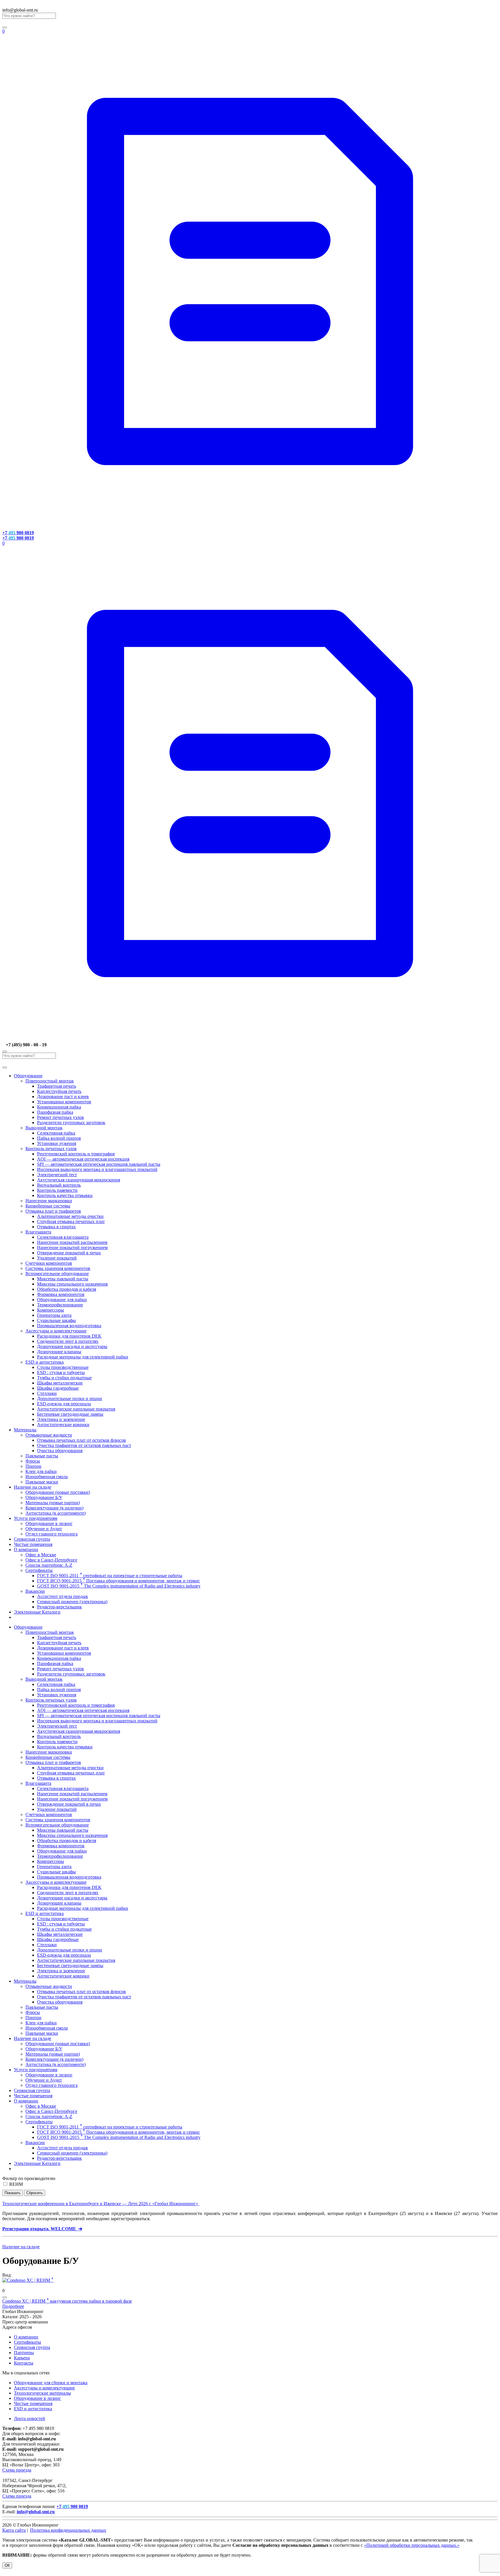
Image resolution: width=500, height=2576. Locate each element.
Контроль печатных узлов (51, 1149)
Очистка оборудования (60, 1451)
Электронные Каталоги (37, 1612)
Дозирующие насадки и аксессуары (72, 1346)
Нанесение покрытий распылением (72, 1242)
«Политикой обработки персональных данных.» (412, 2545)
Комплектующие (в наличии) (54, 1508)
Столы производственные (63, 1367)
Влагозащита (38, 1232)
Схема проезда (17, 2470)
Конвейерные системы (48, 1206)
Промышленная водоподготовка (69, 1326)
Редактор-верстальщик (59, 1607)
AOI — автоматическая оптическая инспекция (83, 1159)
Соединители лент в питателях (68, 1341)
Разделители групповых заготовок (71, 1123)
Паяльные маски (42, 1482)
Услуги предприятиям (36, 1518)
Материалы (25, 1430)
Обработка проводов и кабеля (67, 1289)
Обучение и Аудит (44, 1529)
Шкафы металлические (60, 1383)
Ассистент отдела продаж (62, 1596)
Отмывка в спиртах (56, 1227)
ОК (7, 2565)
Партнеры (24, 2353)
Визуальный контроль (59, 1185)
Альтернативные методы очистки (70, 1216)
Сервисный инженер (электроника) (72, 1602)
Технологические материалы (42, 2393)
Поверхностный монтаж (50, 1081)
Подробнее (13, 2306)
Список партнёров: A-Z (49, 1565)
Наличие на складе (33, 1487)
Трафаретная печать (57, 1086)
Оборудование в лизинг (49, 1523)
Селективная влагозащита (63, 1237)
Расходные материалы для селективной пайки (83, 1357)
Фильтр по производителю (29, 2178)
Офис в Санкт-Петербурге (51, 1560)
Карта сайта (14, 2530)
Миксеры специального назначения (72, 1284)
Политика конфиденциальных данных (68, 2530)
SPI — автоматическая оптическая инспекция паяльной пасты (99, 1164)
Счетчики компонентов (49, 1263)
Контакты (24, 2363)
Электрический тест (57, 1175)
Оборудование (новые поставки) (58, 1492)
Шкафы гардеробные (58, 1388)
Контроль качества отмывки (65, 1195)
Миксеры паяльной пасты (63, 1279)
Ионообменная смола (47, 1477)
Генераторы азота (54, 1315)
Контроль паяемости (57, 1190)
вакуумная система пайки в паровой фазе (67, 2301)
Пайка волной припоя (59, 1138)
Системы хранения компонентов (58, 1268)
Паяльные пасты (42, 1456)
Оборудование (28, 1076)
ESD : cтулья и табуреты (61, 1372)
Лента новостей (30, 2418)
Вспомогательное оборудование (57, 1274)
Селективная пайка (56, 1133)
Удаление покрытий (57, 1258)
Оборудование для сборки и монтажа (51, 2383)
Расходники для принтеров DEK (69, 1336)
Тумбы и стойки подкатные (64, 1378)
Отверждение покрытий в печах (69, 1253)
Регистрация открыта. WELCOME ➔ (42, 2229)
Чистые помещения (33, 1544)
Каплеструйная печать (59, 1091)
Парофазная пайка (55, 1112)
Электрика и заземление (61, 1419)
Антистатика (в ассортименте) (56, 1513)
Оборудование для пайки (62, 1300)
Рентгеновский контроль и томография (76, 1154)
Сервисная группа (32, 1539)
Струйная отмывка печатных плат (71, 1221)
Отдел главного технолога (52, 1534)
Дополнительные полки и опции (70, 1399)
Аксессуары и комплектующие (56, 1331)
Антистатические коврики (63, 1425)
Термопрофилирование (60, 1305)
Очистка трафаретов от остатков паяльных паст (84, 1445)
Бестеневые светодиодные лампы (70, 1414)
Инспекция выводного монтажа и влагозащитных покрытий (97, 1169)
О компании (26, 1550)
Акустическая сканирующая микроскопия (79, 1180)
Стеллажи (47, 1393)
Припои (33, 1466)
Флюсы (33, 1461)
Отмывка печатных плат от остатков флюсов (81, 1440)
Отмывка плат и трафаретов (53, 1211)
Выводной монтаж (44, 1128)
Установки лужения (57, 1143)
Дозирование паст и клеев (63, 1096)
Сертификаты (39, 1570)
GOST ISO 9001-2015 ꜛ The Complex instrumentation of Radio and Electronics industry (119, 1586)
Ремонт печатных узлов (60, 1117)
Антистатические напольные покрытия (76, 1409)
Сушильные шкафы (56, 1320)
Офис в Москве (41, 1555)
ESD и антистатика (45, 1362)
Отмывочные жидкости (49, 1435)
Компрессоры (50, 1310)
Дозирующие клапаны (59, 1352)
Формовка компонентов (61, 1294)
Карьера (22, 2358)
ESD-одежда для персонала (64, 1404)
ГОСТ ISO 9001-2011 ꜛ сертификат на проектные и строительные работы (110, 1576)
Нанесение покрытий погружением (72, 1248)
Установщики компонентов (64, 1102)
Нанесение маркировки (49, 1201)
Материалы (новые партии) (53, 1503)
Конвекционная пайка (59, 1107)
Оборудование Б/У (44, 1497)
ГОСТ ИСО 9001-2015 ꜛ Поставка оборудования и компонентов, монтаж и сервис (118, 1581)
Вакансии (35, 1591)
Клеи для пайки (41, 1471)
